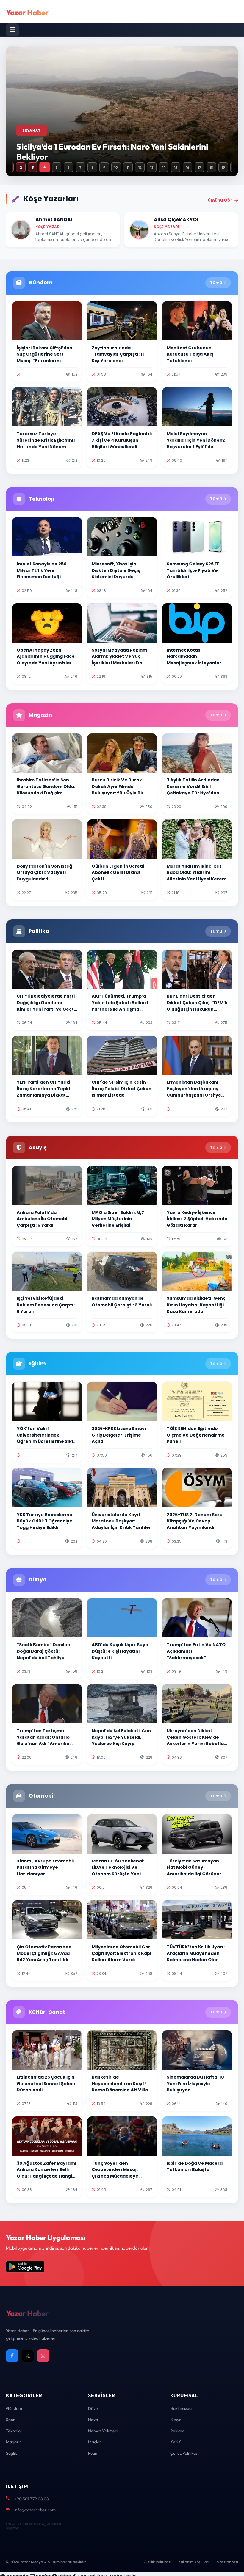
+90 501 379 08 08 (32, 2499)
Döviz (93, 2408)
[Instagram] (43, 2356)
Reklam (177, 2431)
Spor (10, 2420)
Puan (93, 2453)
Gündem (14, 2408)
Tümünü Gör (219, 200)
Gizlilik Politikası (157, 2562)
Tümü (216, 283)
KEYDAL (39, 2524)
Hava (93, 2420)
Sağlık (11, 2453)
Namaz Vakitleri (103, 2431)
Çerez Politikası (184, 2453)
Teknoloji (14, 2431)
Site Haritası (227, 2562)
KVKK (176, 2442)
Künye (176, 2420)
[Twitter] (28, 2356)
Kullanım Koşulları (194, 2562)
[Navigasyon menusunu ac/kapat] (12, 30)
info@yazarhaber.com (35, 2510)
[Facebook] (12, 2356)
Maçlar (95, 2442)
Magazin (14, 2442)
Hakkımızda (181, 2408)
